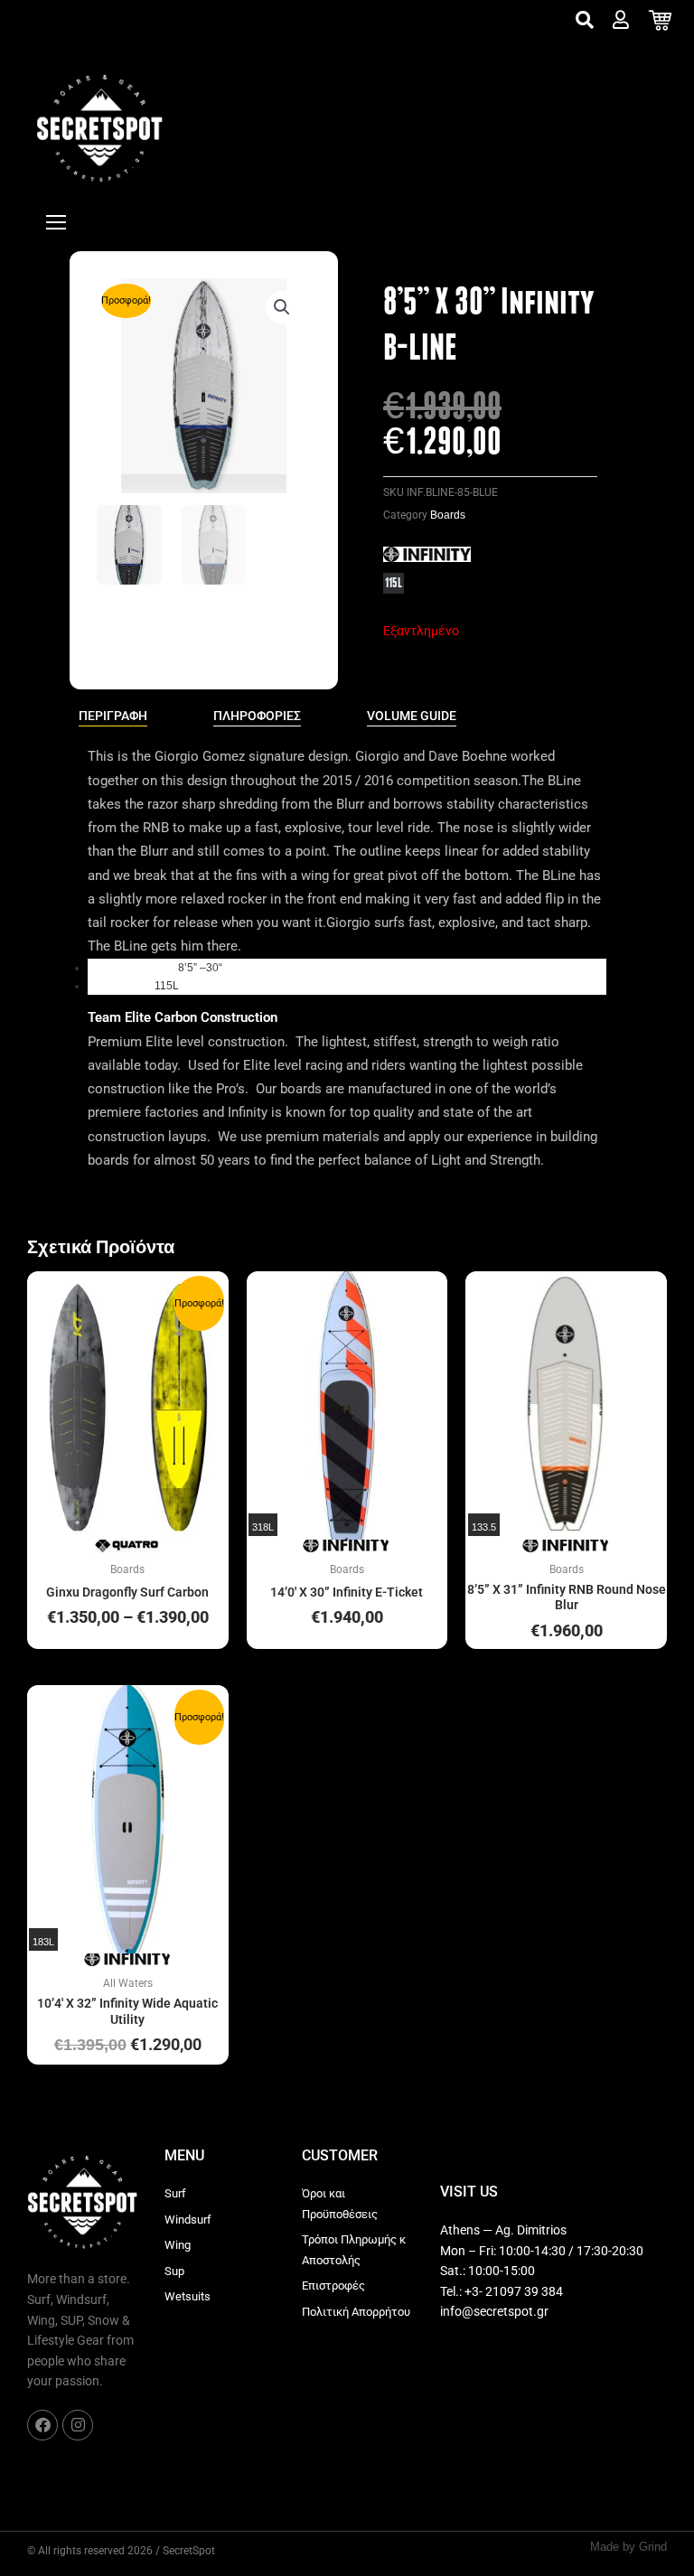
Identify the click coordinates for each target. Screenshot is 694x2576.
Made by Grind (628, 2547)
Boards (448, 515)
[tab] (113, 717)
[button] (282, 307)
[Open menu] (56, 222)
